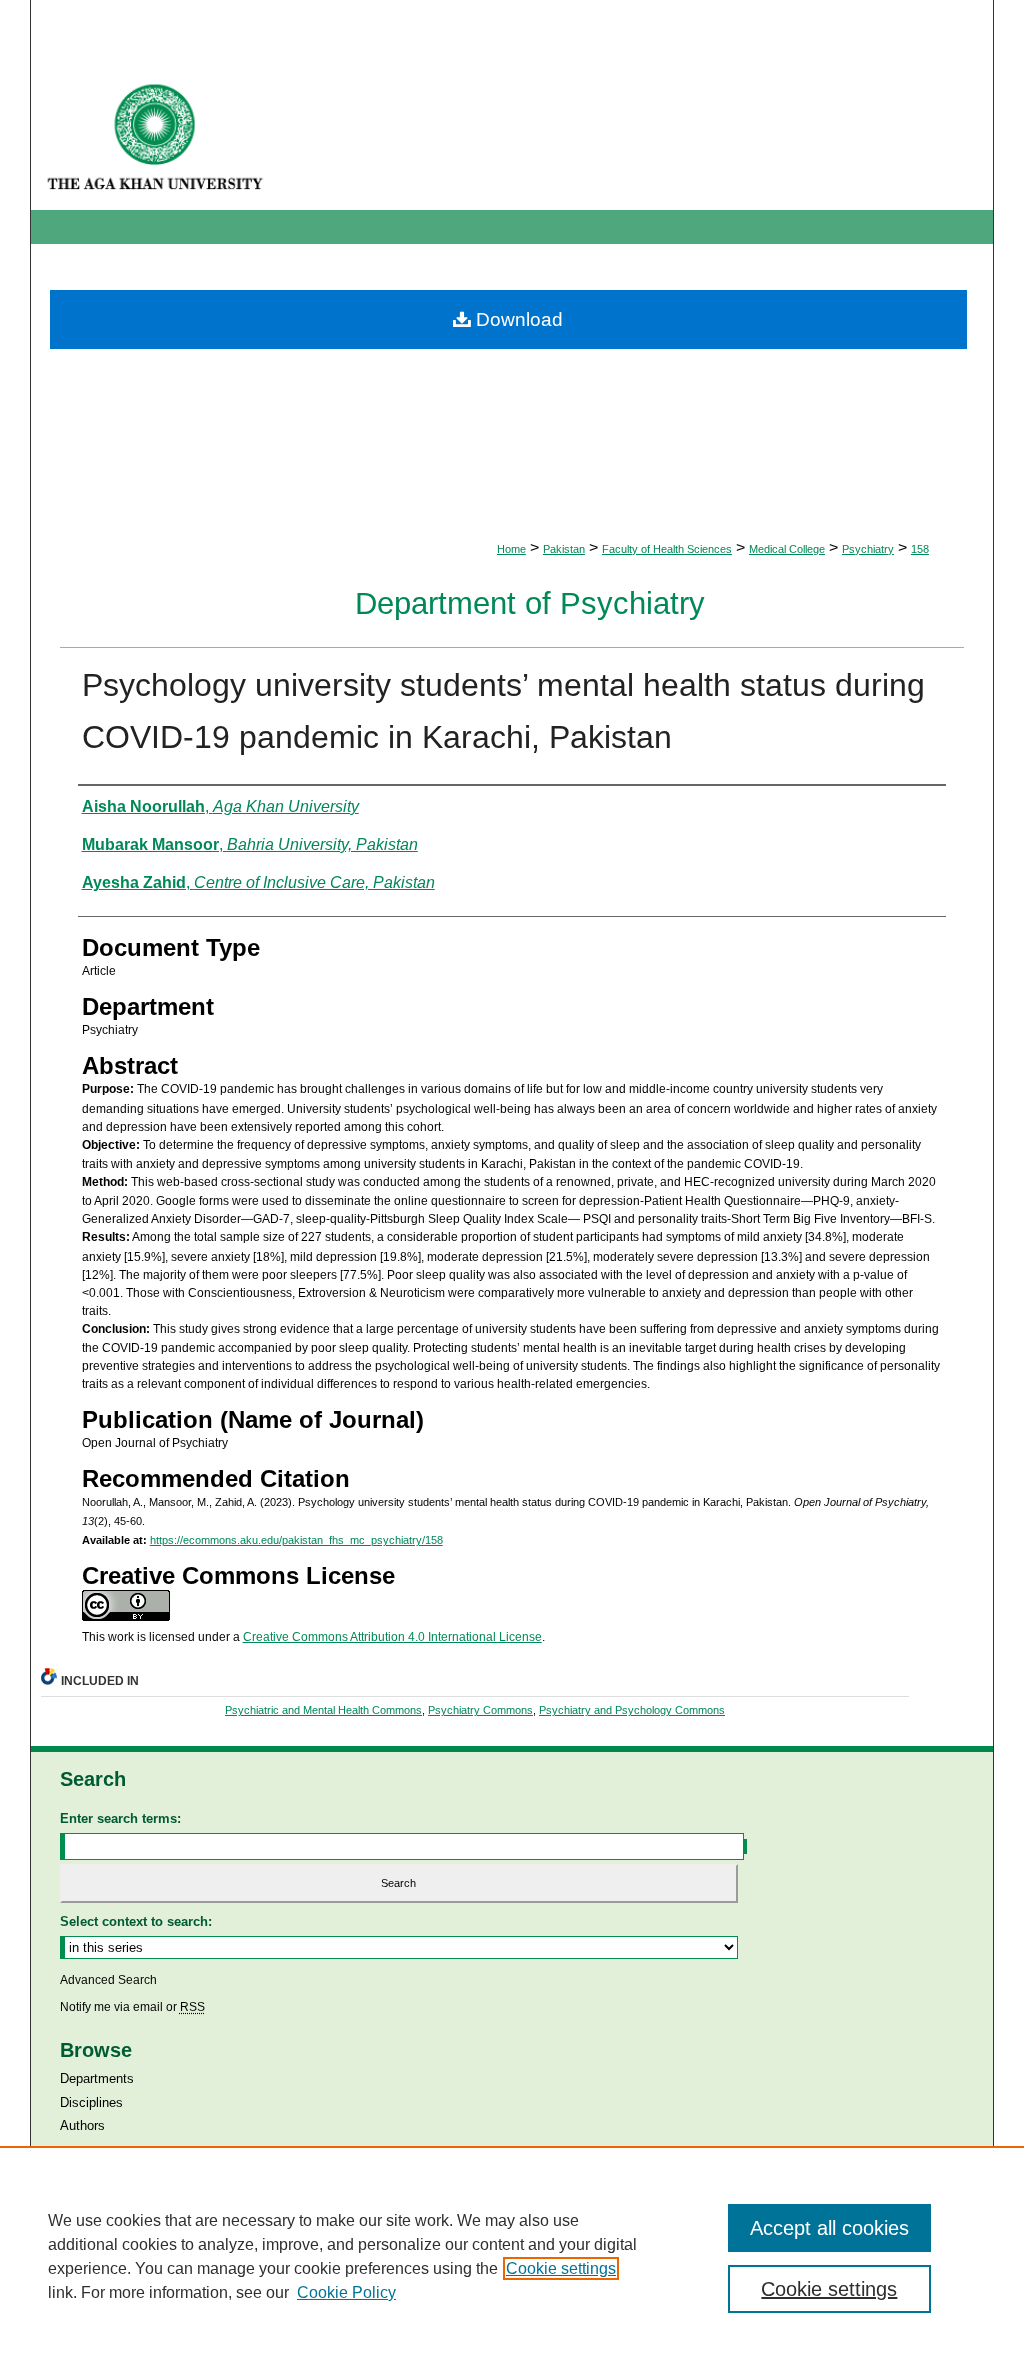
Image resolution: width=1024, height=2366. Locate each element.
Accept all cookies (829, 2228)
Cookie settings (561, 2268)
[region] (512, 2256)
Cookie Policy (346, 2292)
